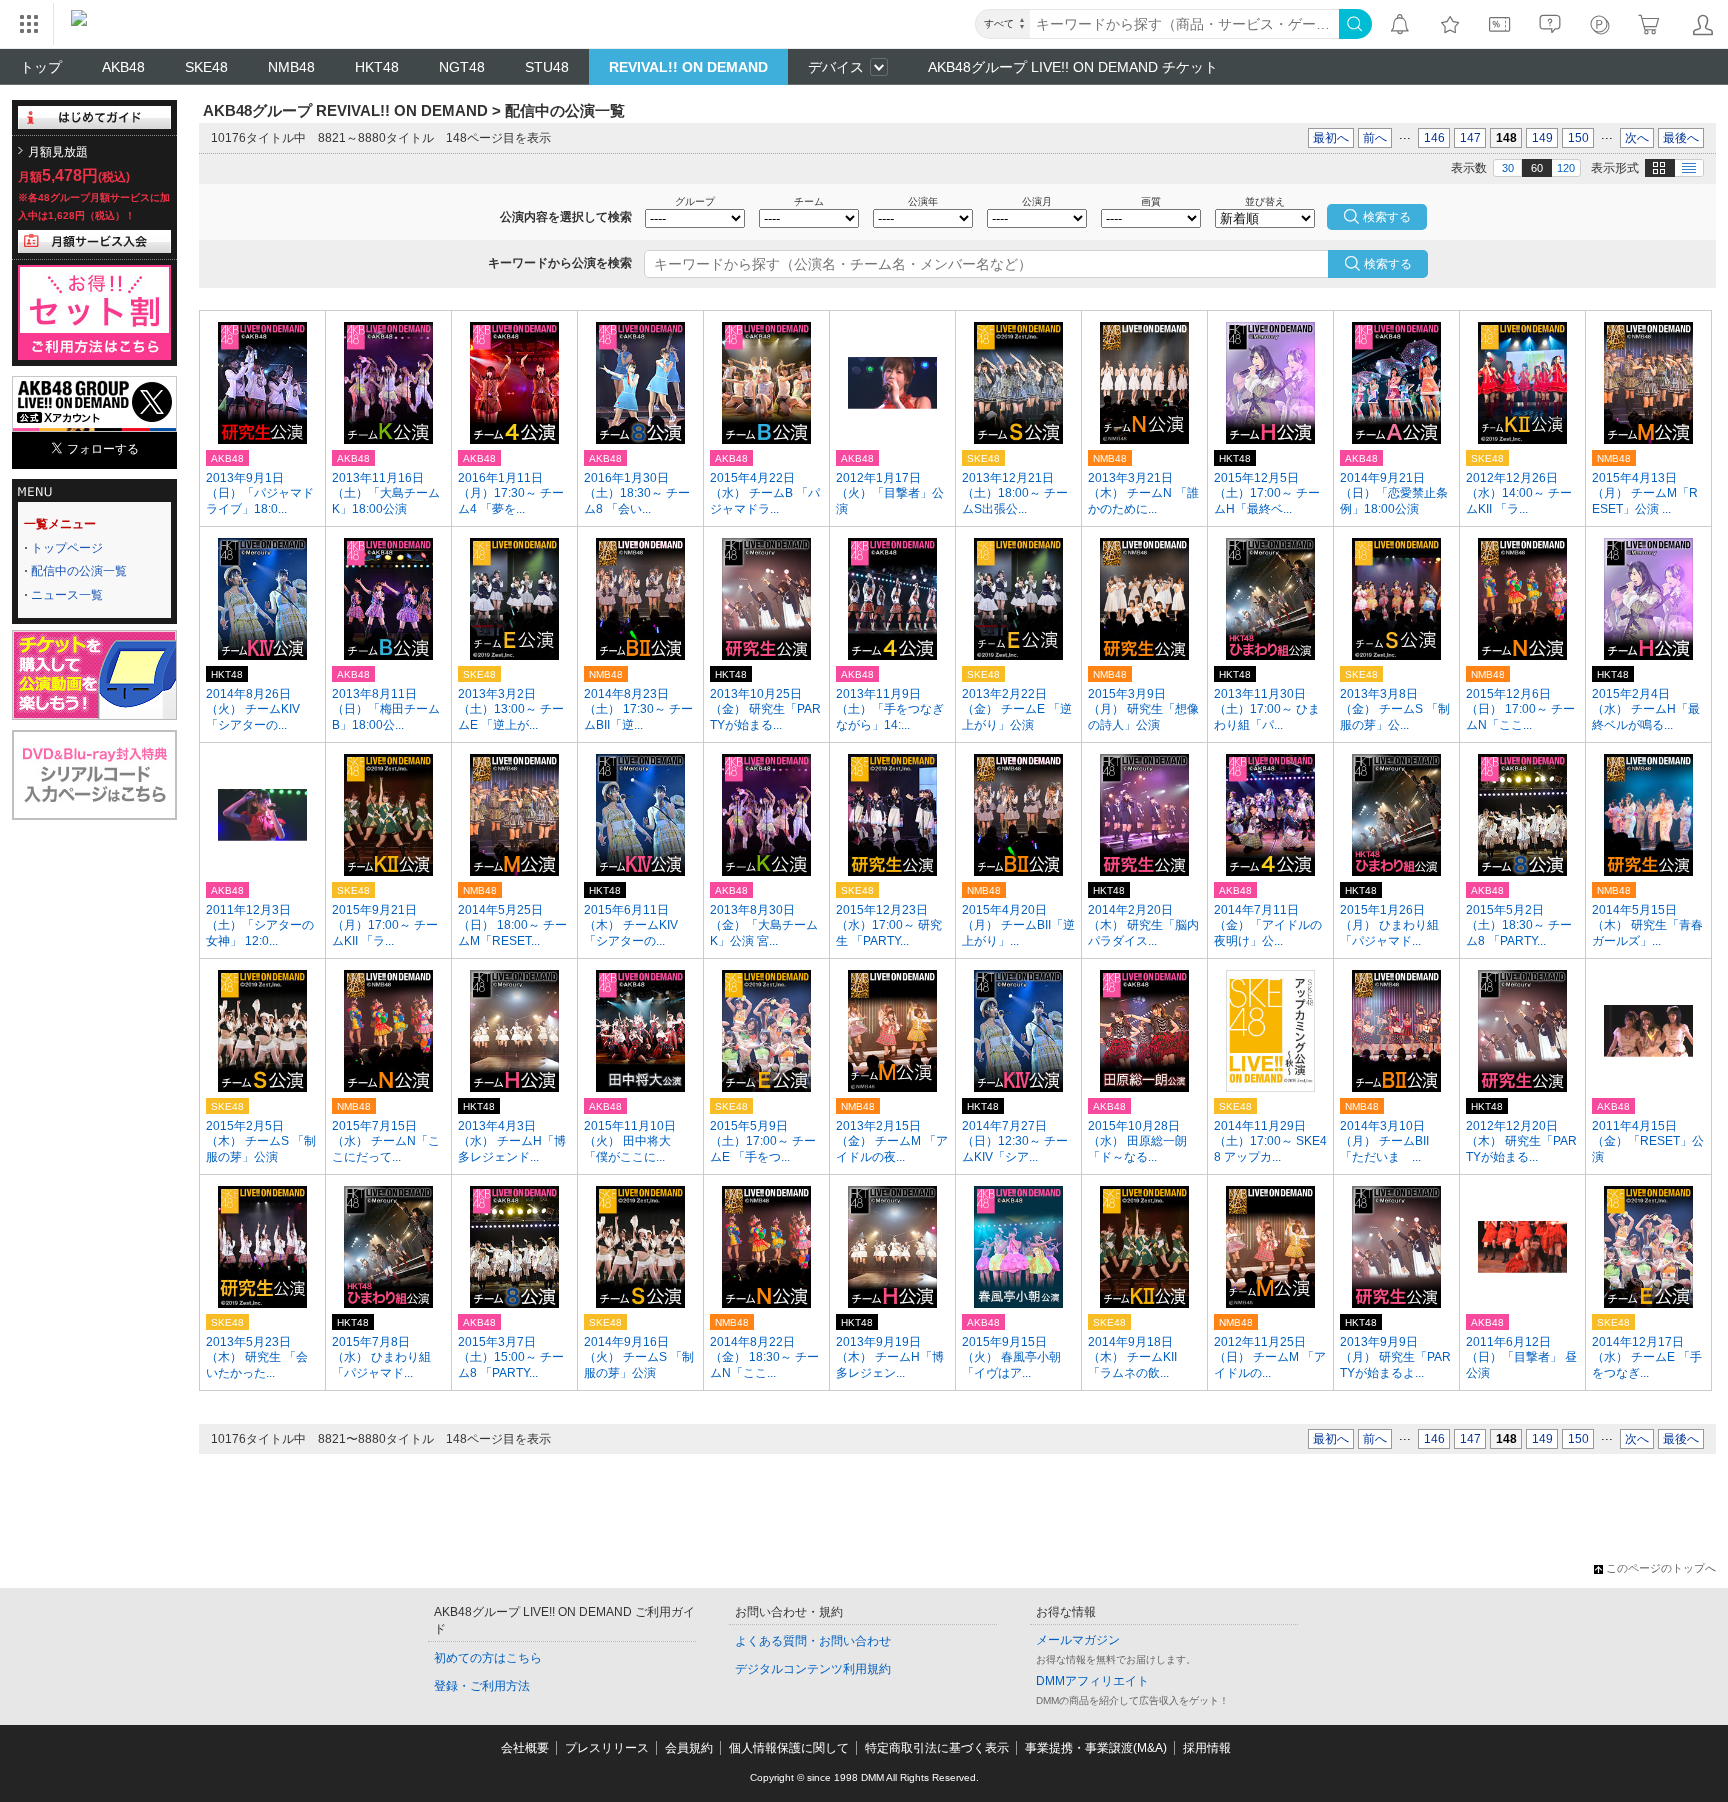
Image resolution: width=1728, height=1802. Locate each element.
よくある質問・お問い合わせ (813, 1641)
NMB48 (291, 67)
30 (1508, 168)
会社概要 (525, 1748)
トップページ (67, 548)
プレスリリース (607, 1748)
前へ (1375, 138)
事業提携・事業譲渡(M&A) (1096, 1748)
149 (1542, 138)
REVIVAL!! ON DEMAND (688, 67)
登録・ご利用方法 (482, 1686)
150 (1578, 138)
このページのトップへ (1661, 1568)
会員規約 (689, 1748)
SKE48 (206, 67)
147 (1470, 138)
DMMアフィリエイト (1092, 1681)
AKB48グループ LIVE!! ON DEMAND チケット (1073, 67)
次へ (1637, 138)
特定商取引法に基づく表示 (937, 1748)
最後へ (1681, 138)
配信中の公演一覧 (79, 571)
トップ (41, 67)
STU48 (547, 67)
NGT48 (462, 67)
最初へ (1331, 138)
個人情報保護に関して (789, 1748)
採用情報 (1207, 1748)
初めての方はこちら (488, 1658)
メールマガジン (1078, 1640)
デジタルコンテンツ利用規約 (813, 1669)
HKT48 (377, 67)
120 (1566, 168)
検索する (1388, 264)
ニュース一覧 (67, 595)
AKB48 (123, 67)
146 (1434, 138)
